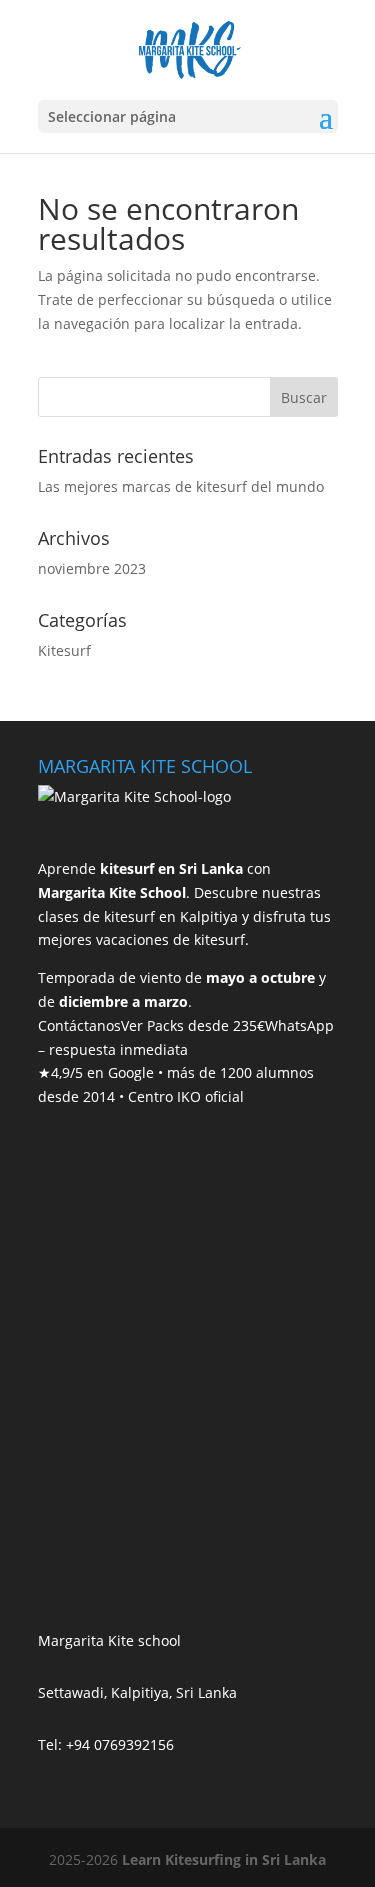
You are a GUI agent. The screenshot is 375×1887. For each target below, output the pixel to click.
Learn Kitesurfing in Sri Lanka (224, 1859)
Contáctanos (79, 1025)
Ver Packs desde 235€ (193, 1025)
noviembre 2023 (92, 568)
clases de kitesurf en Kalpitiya (138, 916)
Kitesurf (64, 650)
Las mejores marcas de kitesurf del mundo (181, 486)
